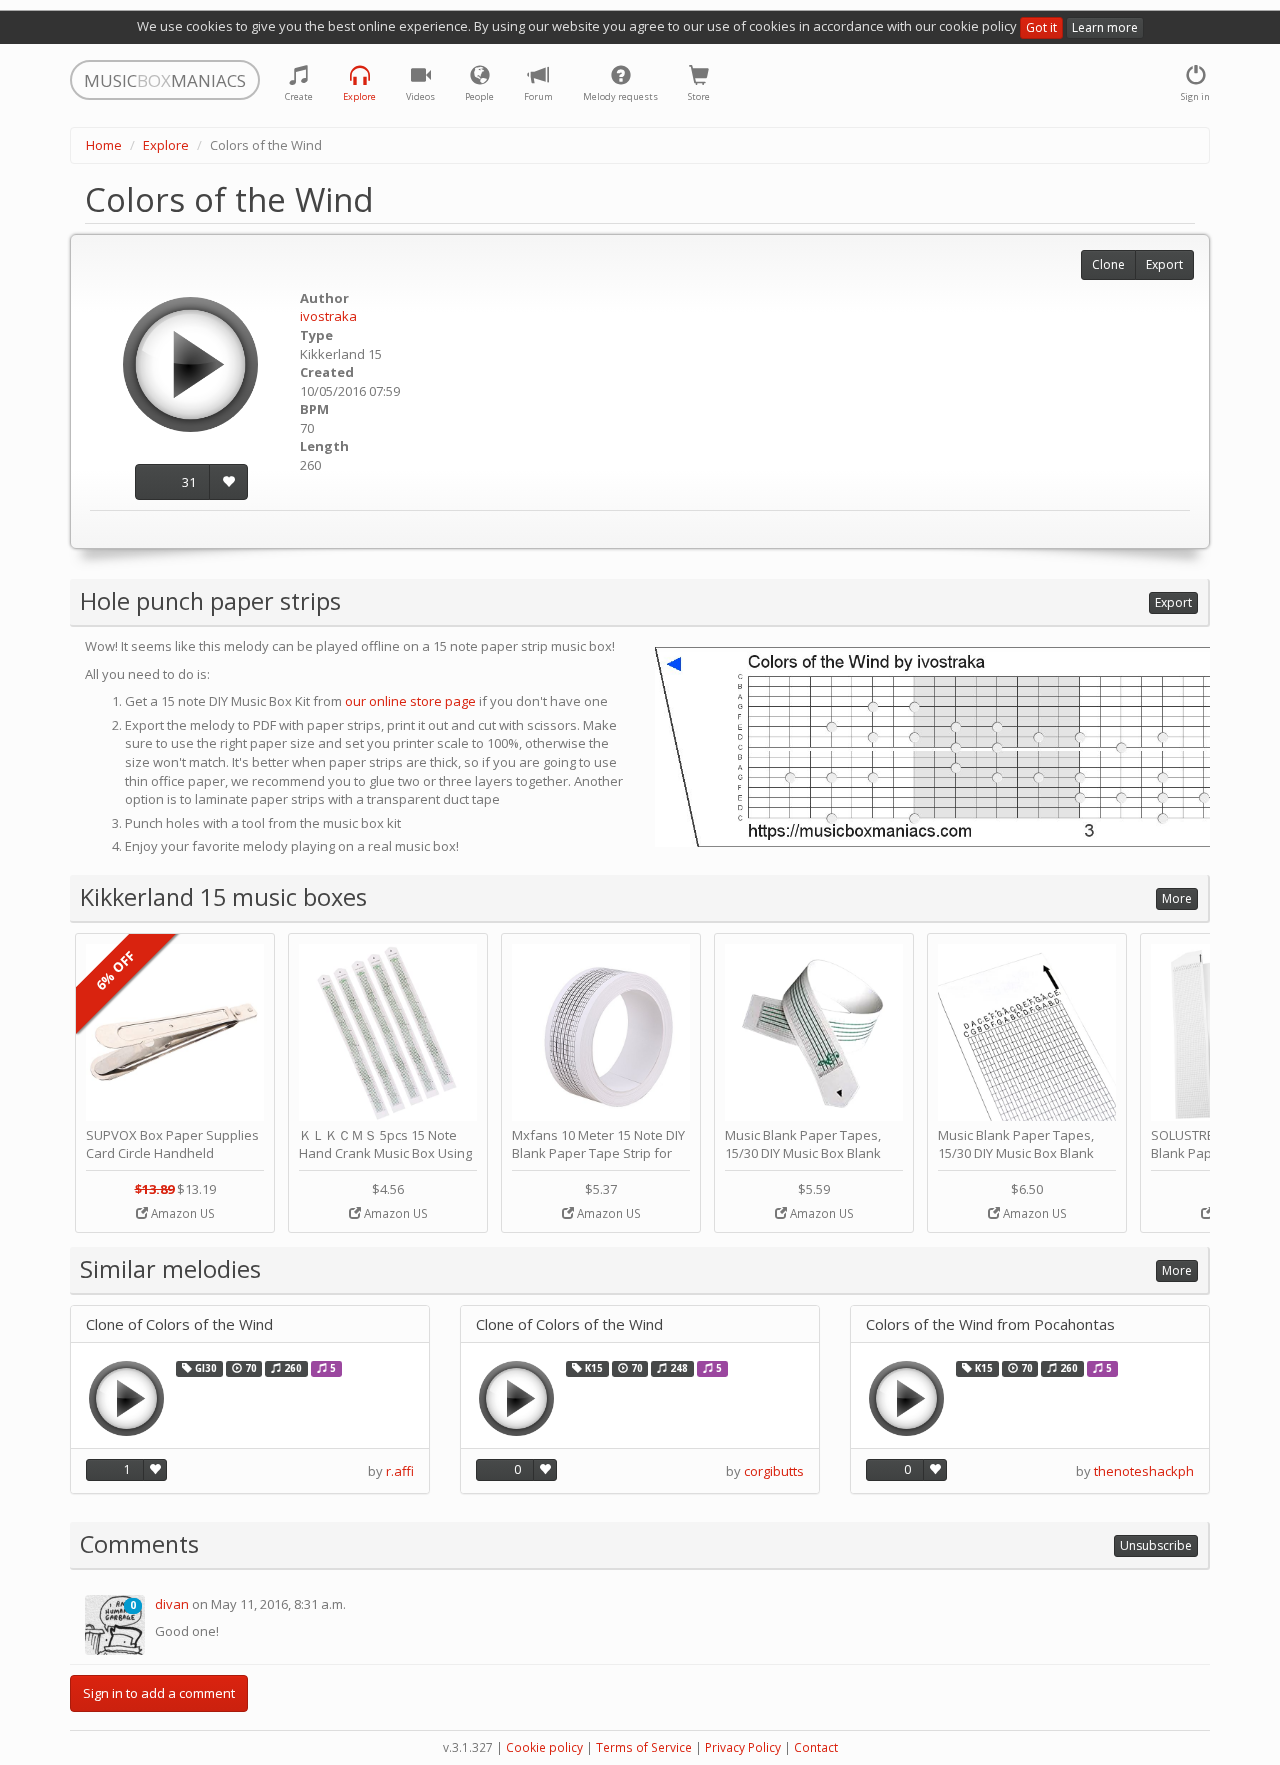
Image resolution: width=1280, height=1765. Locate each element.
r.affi (400, 1471)
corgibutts (774, 1471)
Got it (1041, 27)
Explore (166, 145)
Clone (1108, 264)
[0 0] (115, 1624)
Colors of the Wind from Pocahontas (990, 1324)
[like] (228, 482)
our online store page (410, 701)
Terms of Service (644, 1747)
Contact (816, 1747)
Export (1164, 264)
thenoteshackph (1144, 1471)
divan (172, 1604)
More (1177, 898)
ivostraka (328, 316)
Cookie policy (544, 1747)
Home (104, 145)
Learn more (1105, 27)
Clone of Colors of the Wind (179, 1324)
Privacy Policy (743, 1747)
